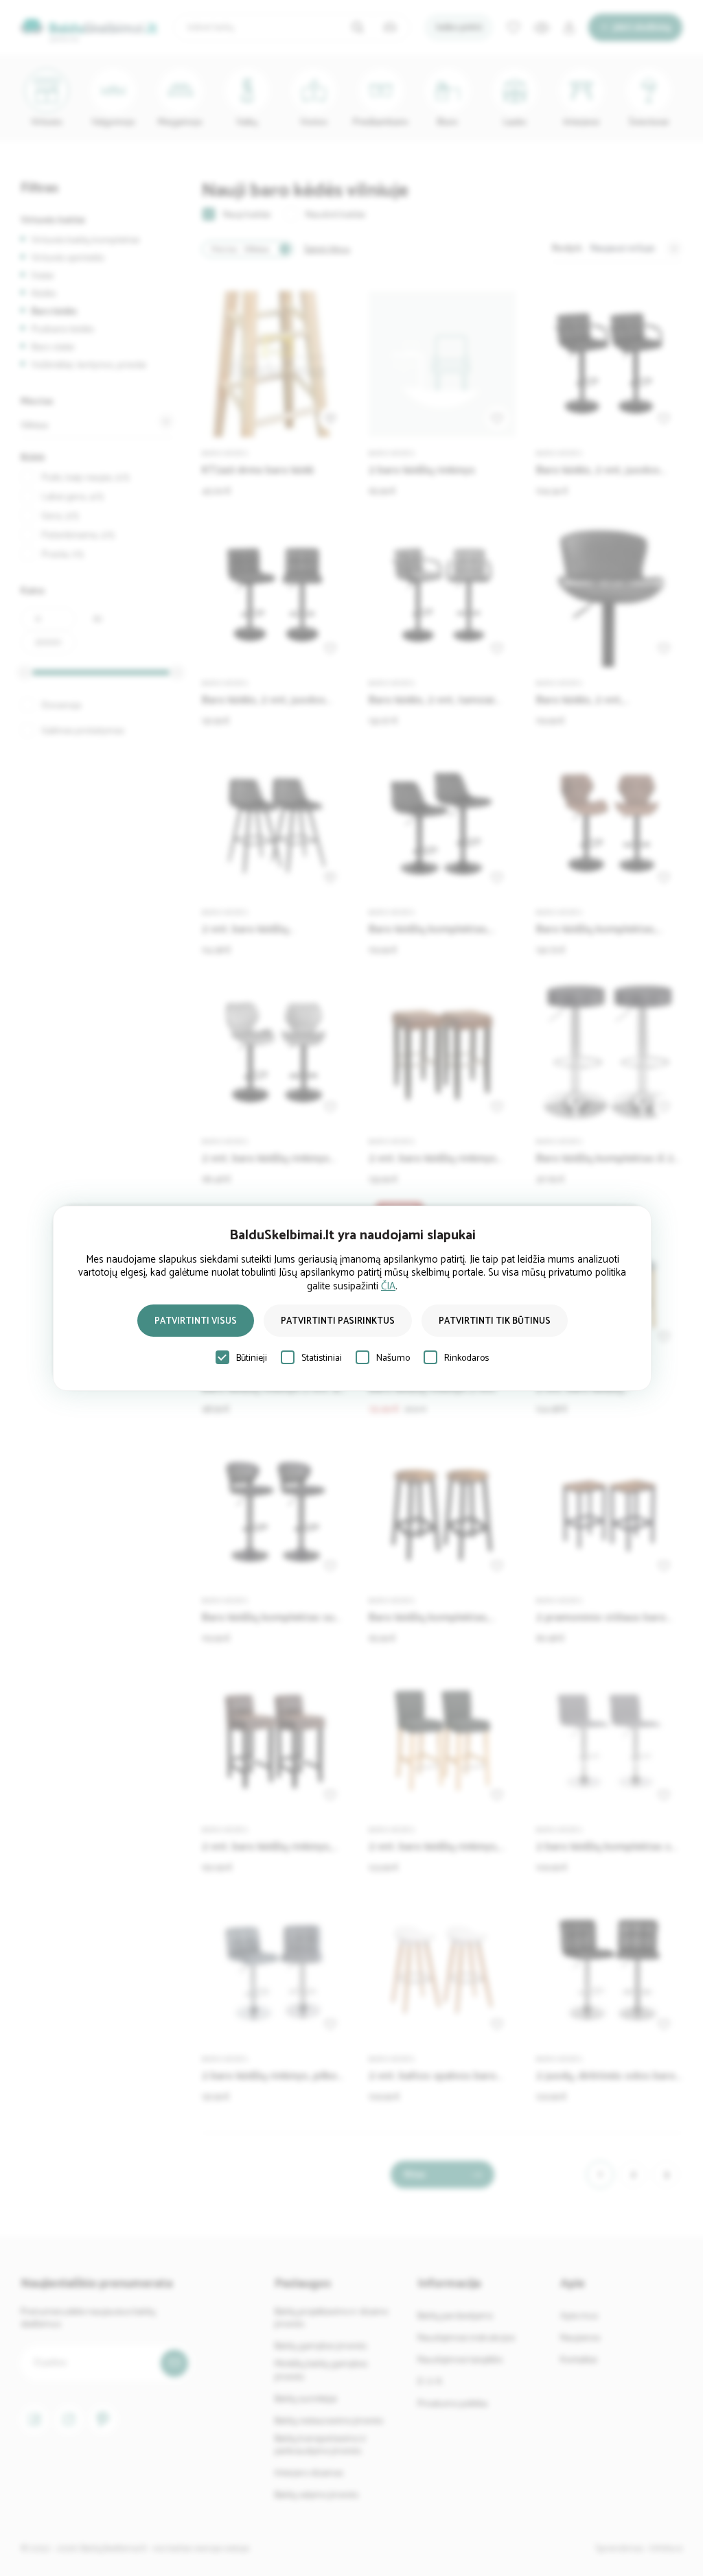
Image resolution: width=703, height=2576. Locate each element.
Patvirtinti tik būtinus (495, 1321)
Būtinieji (252, 1358)
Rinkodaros (466, 1358)
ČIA (388, 1286)
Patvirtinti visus (196, 1321)
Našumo (393, 1358)
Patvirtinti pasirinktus (338, 1321)
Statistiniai (322, 1358)
